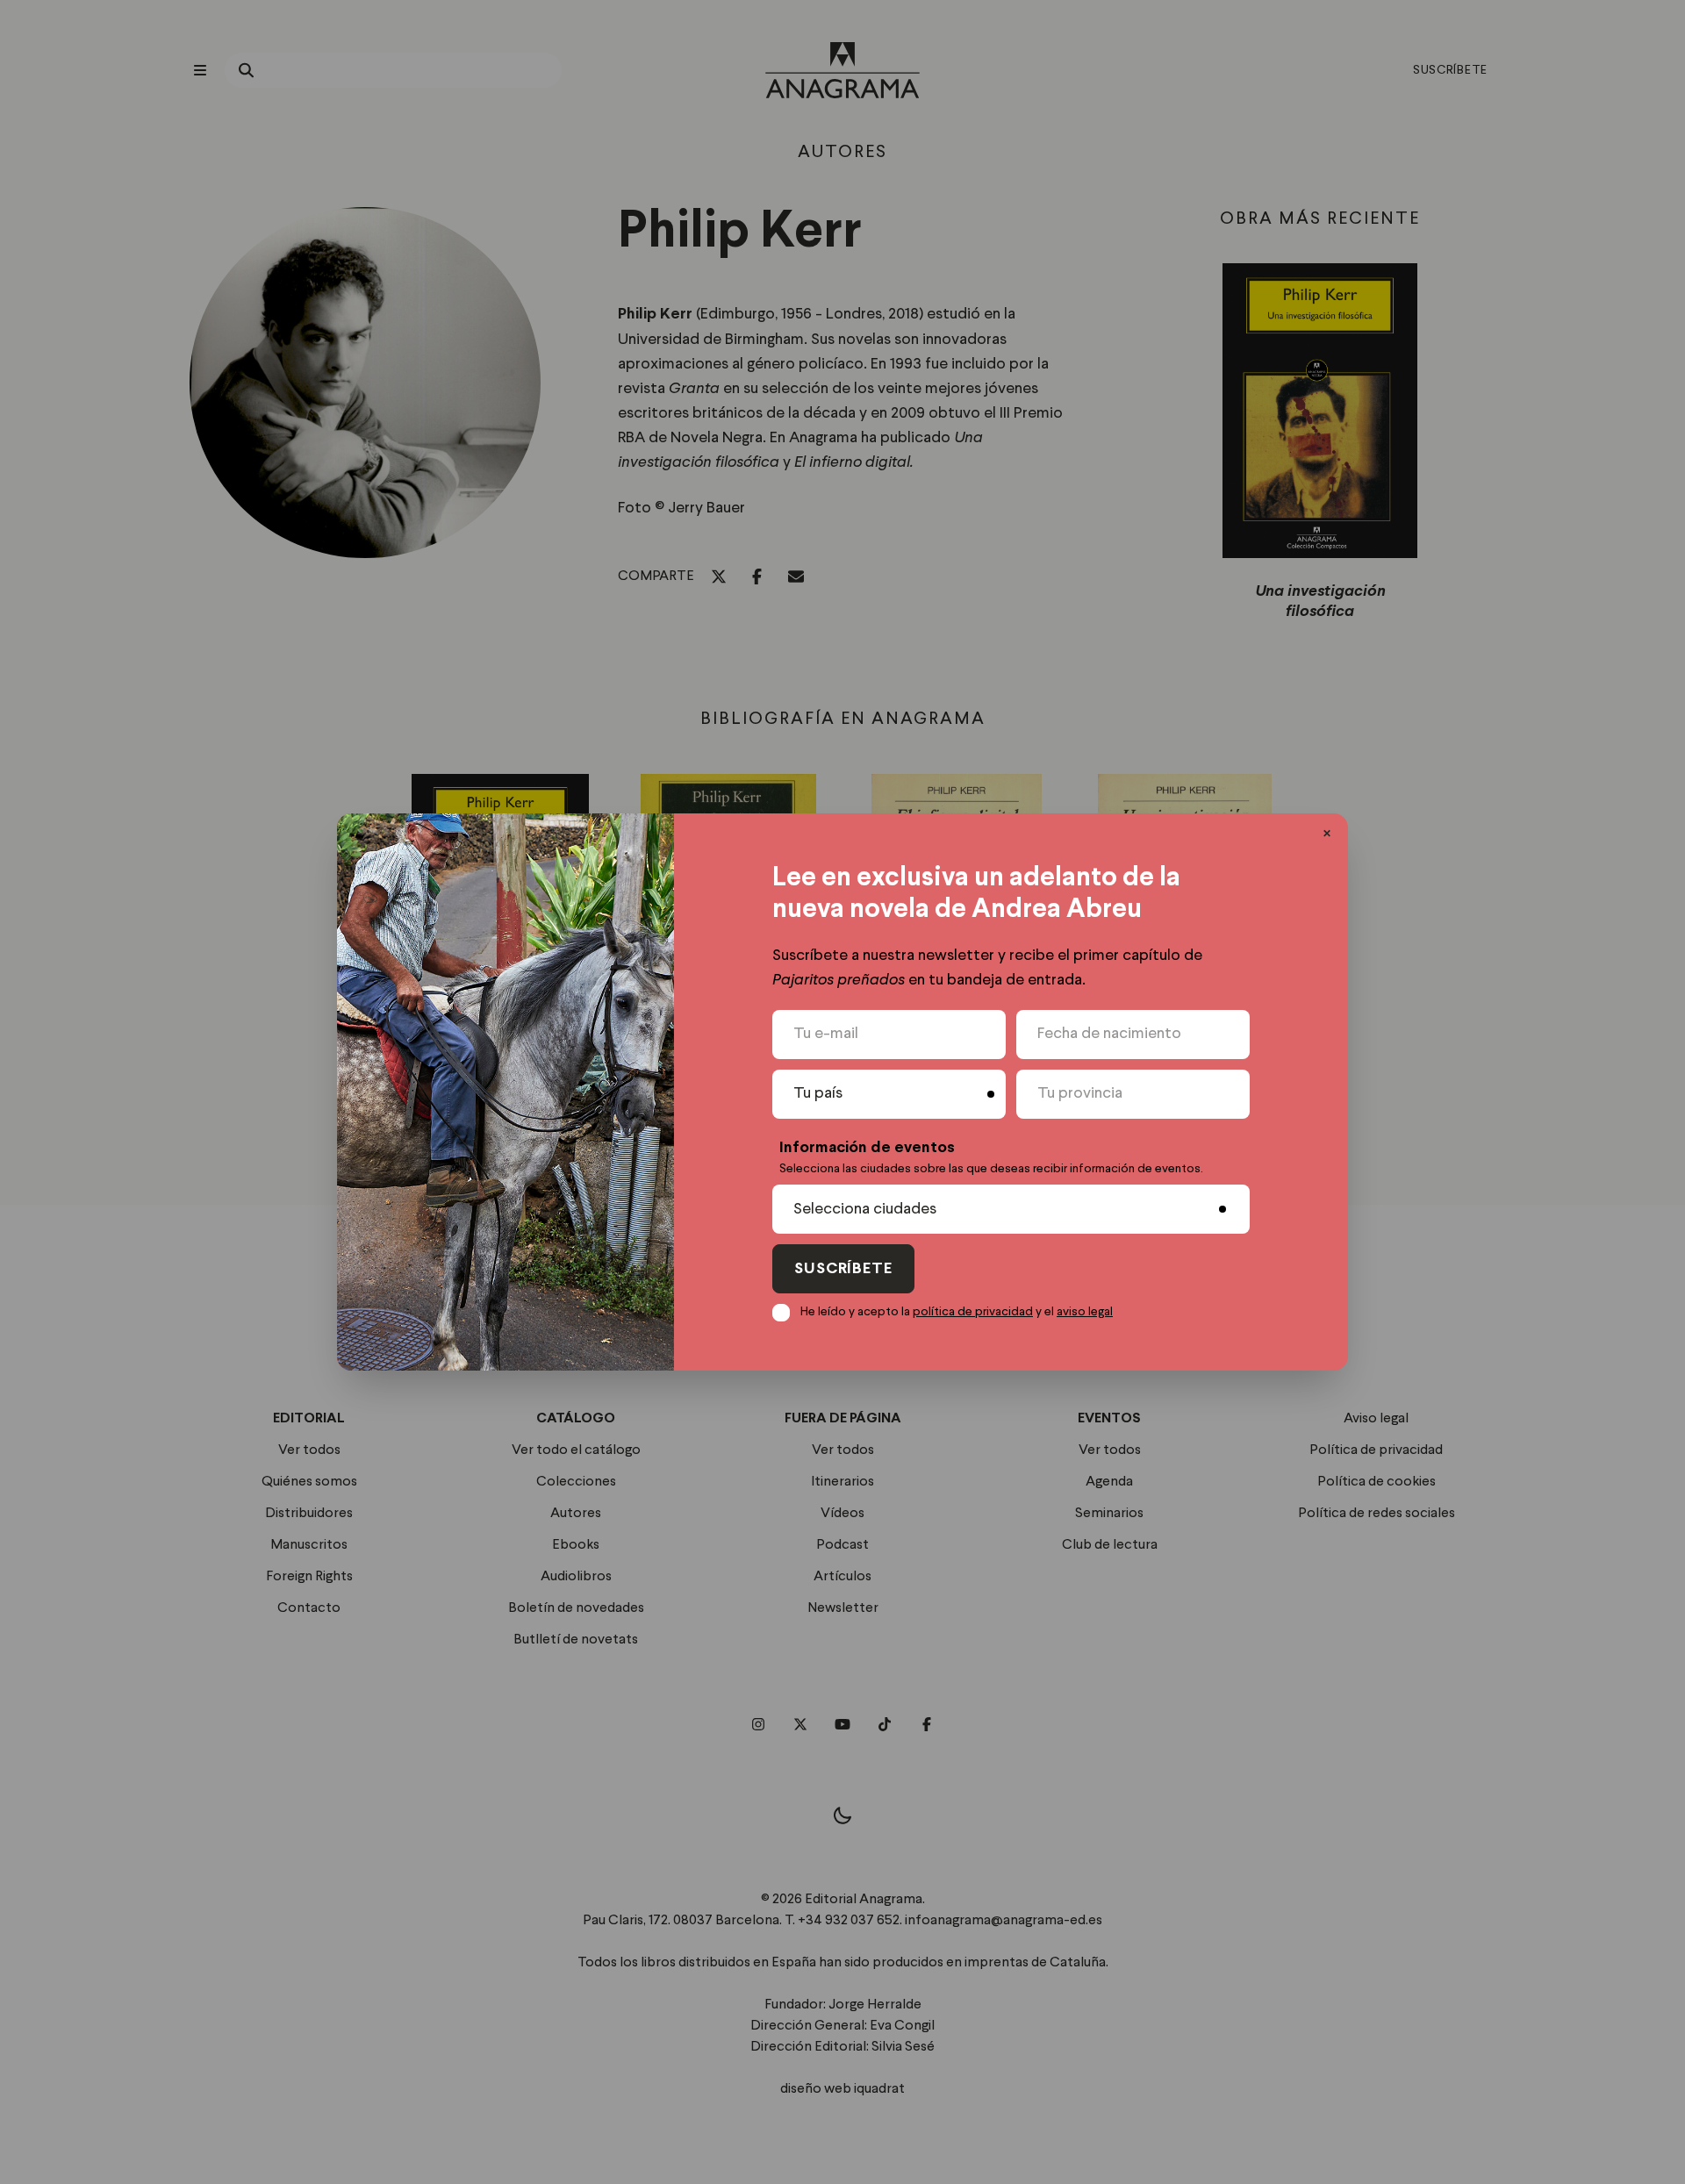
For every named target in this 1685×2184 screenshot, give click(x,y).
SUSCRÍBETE (843, 1269)
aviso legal (1085, 1312)
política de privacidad (973, 1312)
